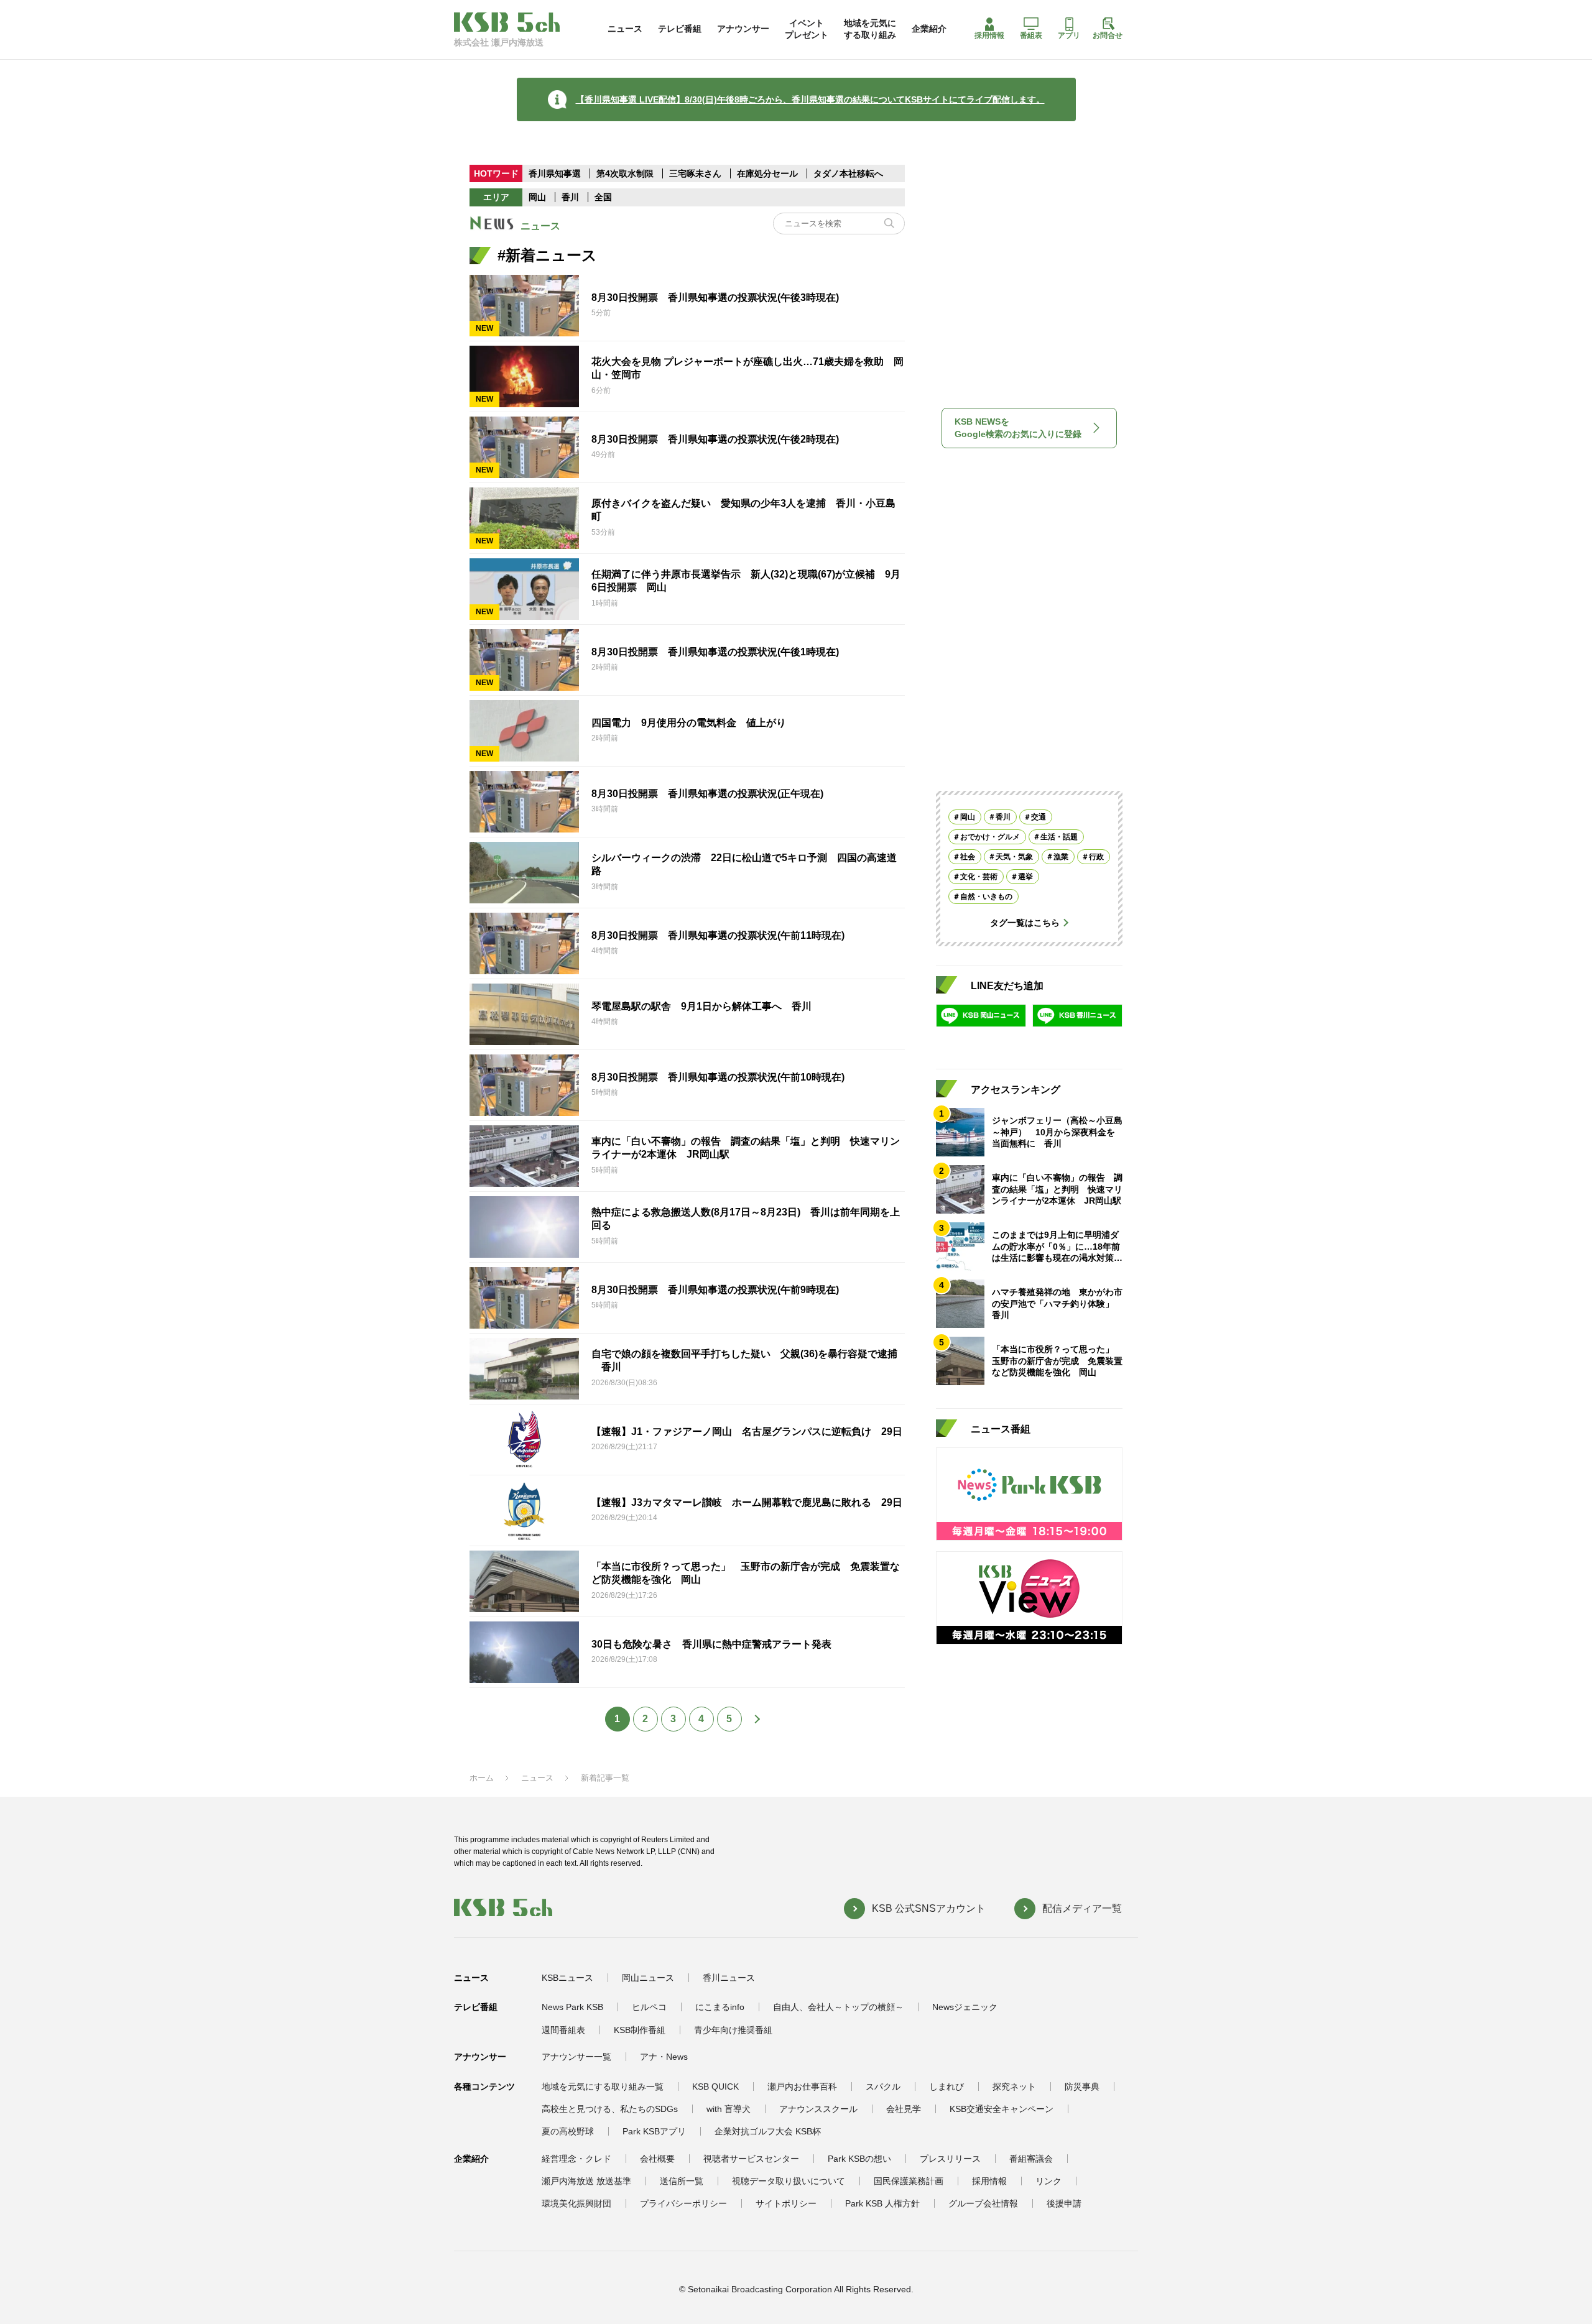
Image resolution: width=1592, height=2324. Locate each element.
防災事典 (1082, 2087)
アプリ (1069, 35)
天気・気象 (1014, 857)
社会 (968, 857)
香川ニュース (729, 1978)
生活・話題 (1059, 837)
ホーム (482, 1778)
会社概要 (657, 2159)
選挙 (1025, 877)
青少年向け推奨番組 (733, 2030)
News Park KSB (572, 2007)
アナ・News (664, 2057)
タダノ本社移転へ (848, 173)
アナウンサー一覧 (576, 2057)
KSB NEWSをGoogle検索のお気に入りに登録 (1018, 428)
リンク (1048, 2181)
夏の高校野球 (568, 2131)
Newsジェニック (965, 2007)
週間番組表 (563, 2030)
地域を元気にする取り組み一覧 (603, 2087)
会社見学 (904, 2109)
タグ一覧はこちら (1025, 923)
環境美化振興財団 (576, 2203)
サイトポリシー (786, 2203)
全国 (603, 197)
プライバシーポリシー (683, 2203)
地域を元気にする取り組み (870, 29)
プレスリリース (950, 2159)
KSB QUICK (715, 2087)
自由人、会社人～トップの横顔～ (838, 2007)
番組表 (1031, 35)
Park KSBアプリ (654, 2131)
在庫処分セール (767, 173)
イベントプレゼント (807, 29)
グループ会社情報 (983, 2203)
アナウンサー (743, 29)
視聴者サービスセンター (751, 2159)
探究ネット (1014, 2087)
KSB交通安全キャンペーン (1002, 2109)
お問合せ (1108, 35)
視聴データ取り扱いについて (789, 2181)
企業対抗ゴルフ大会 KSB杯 (768, 2131)
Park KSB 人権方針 (882, 2203)
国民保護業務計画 (909, 2181)
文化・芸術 (979, 877)
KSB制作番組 (640, 2030)
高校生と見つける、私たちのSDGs (610, 2109)
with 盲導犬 (729, 2109)
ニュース (625, 29)
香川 (570, 197)
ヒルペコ (649, 2007)
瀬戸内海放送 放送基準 (586, 2181)
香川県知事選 (556, 173)
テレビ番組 (680, 29)
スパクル (883, 2087)
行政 (1096, 857)
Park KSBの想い (859, 2159)
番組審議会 (1031, 2159)
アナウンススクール (818, 2109)
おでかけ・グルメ (990, 837)
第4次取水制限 (626, 173)
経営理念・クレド (576, 2159)
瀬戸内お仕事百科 (802, 2087)
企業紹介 (929, 29)
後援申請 (1064, 2203)
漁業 (1061, 857)
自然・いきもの (986, 897)
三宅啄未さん (696, 173)
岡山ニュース (648, 1978)
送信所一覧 (682, 2181)
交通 (1039, 817)
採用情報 (989, 35)
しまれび (946, 2087)
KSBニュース (567, 1978)
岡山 (537, 197)
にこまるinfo (720, 2007)
